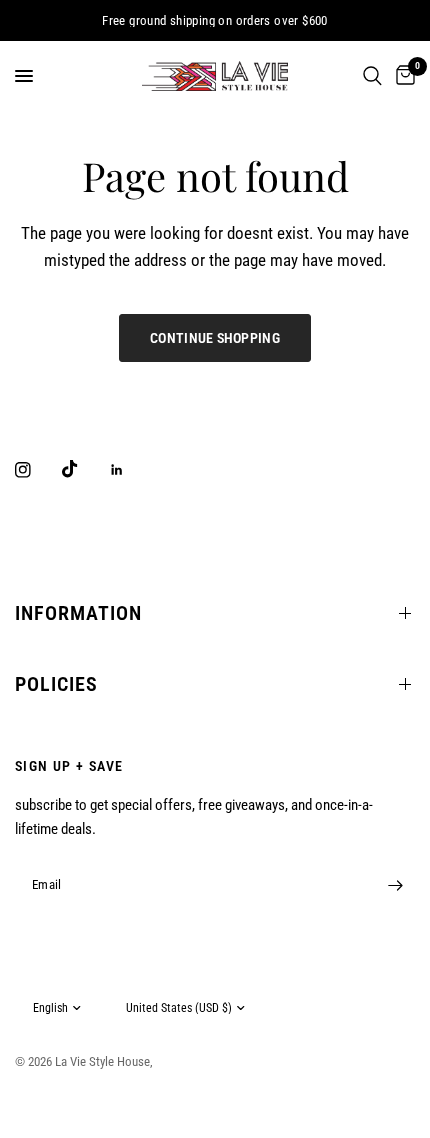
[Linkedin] (131, 470)
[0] (402, 76)
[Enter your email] (395, 885)
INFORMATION (78, 613)
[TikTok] (84, 469)
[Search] (372, 76)
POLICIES (56, 684)
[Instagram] (37, 470)
